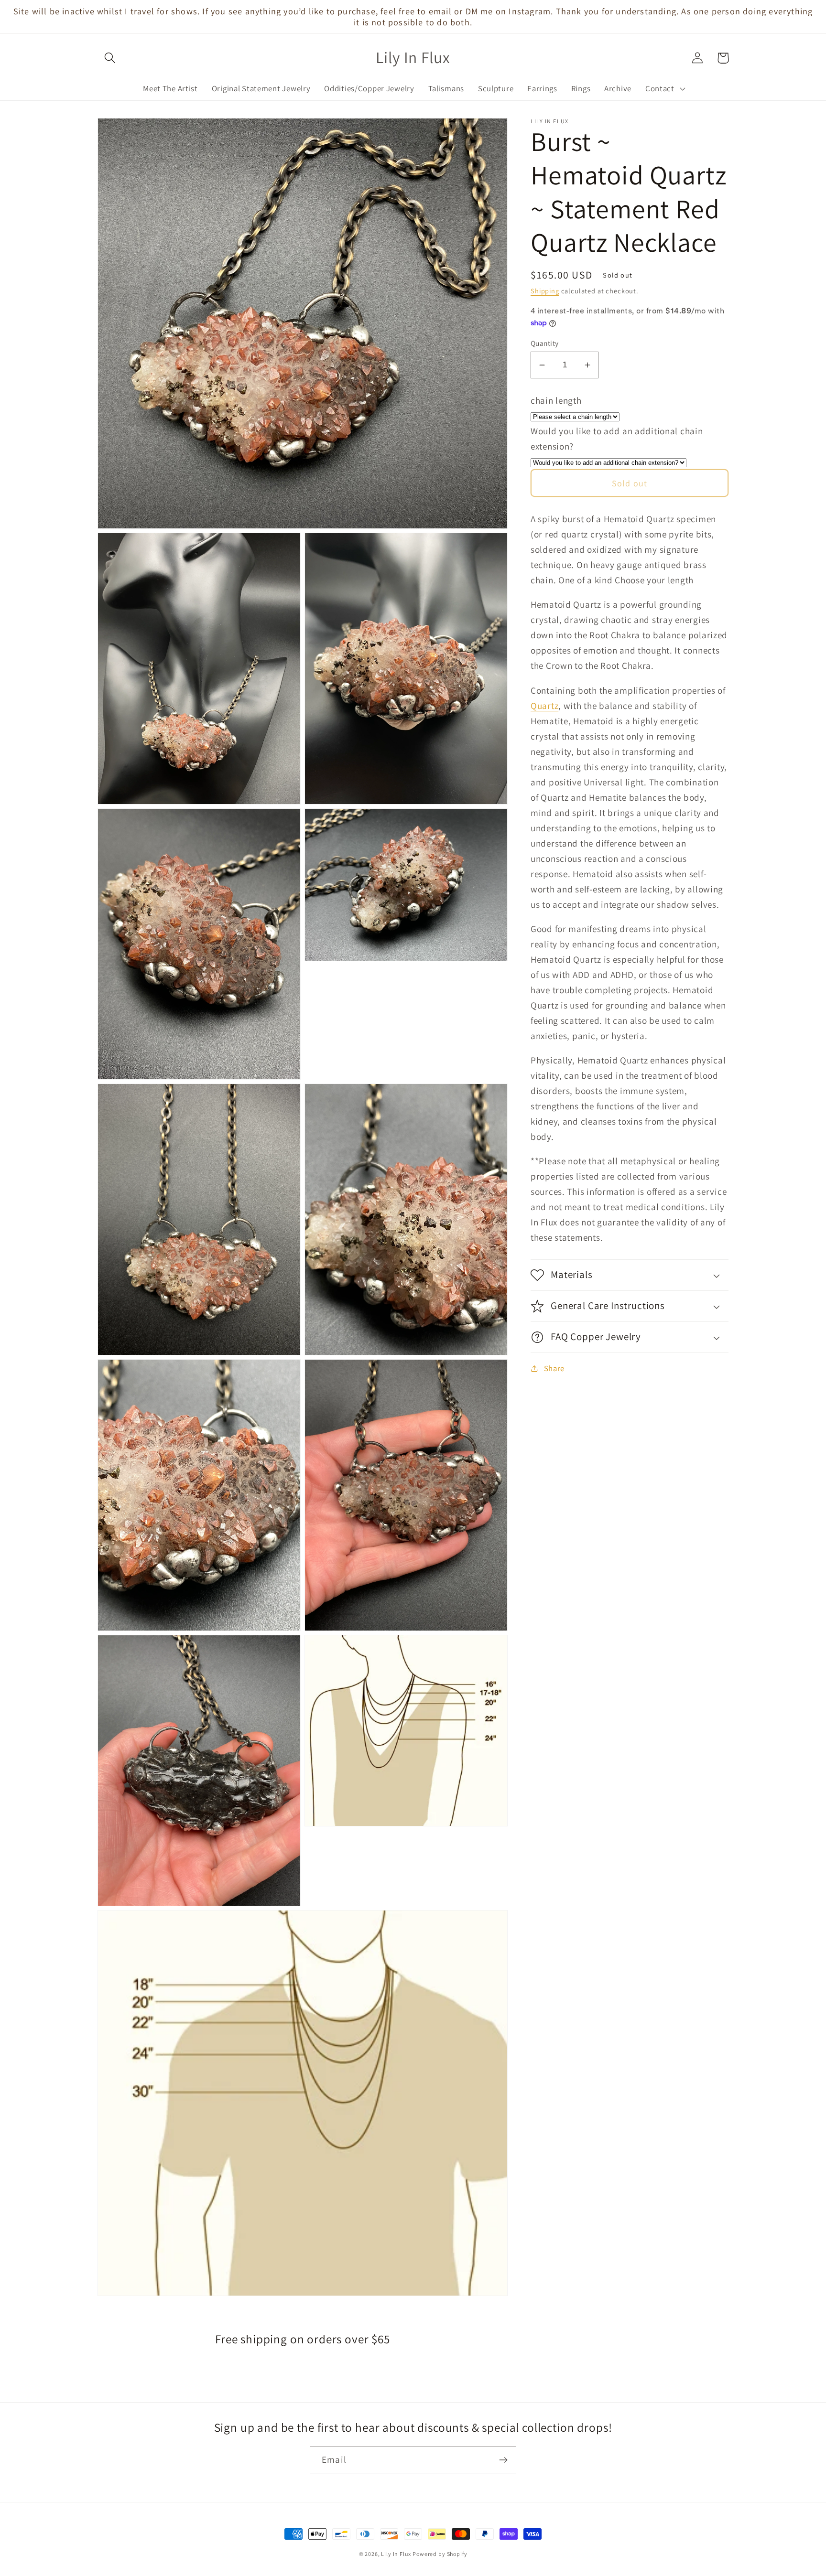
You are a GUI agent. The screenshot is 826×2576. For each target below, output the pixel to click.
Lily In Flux (396, 2554)
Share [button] (554, 1368)
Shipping (545, 291)
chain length (556, 400)
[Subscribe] (503, 2460)
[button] (110, 58)
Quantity (545, 343)
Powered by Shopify (440, 2554)
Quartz (544, 706)
